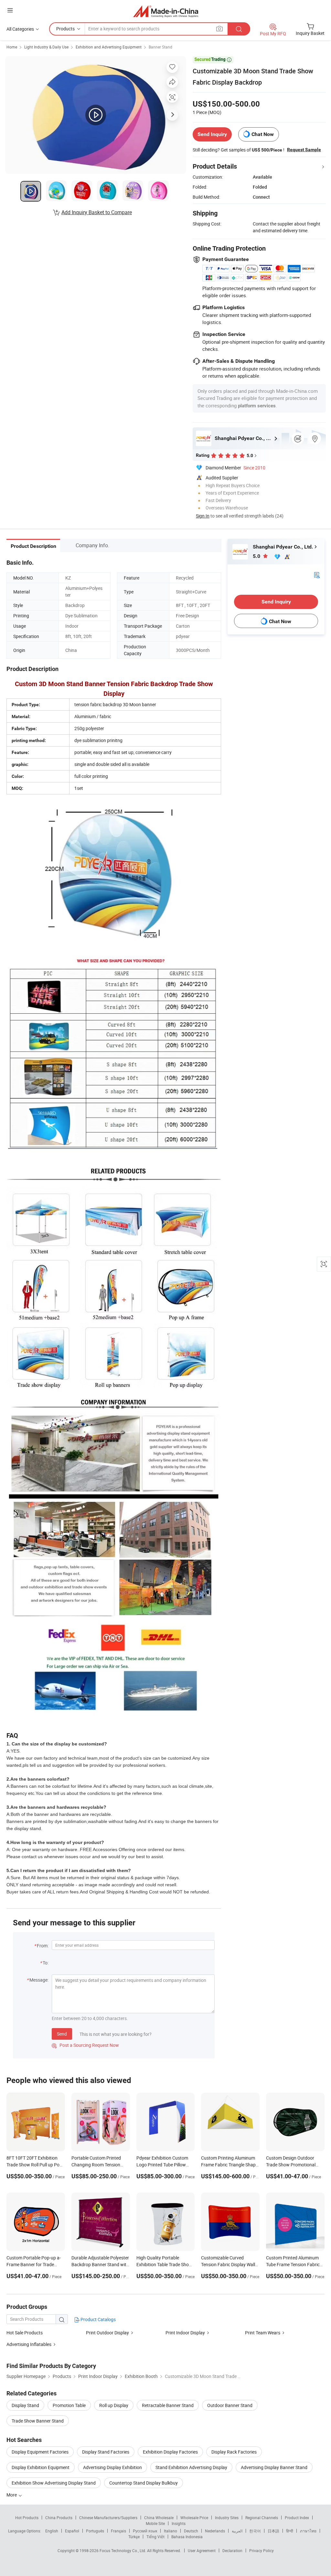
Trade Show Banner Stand (38, 2421)
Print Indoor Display (185, 2333)
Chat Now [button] (263, 134)
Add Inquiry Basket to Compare (97, 212)
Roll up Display (114, 2405)
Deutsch (191, 2531)
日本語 (273, 2531)
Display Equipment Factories (40, 2452)
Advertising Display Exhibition (112, 2467)
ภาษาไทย (308, 2531)
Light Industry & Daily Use (46, 47)
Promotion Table (69, 2405)
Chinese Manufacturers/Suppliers (108, 2518)
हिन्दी (290, 2531)
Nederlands (215, 2531)
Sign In (203, 516)
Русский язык (145, 2531)
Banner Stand (160, 47)
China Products (59, 2518)
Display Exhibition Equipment (41, 2467)
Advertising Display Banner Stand (274, 2467)
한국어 (255, 2531)
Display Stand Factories (106, 2452)
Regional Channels (262, 2518)
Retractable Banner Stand (168, 2405)
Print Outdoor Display (107, 2333)
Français (118, 2531)
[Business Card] (317, 574)
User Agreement (202, 2550)
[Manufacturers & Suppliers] (166, 11)
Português (95, 2531)
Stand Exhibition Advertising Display (191, 2467)
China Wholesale (159, 2518)
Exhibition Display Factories (170, 2452)
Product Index (297, 2518)
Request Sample (304, 150)
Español (72, 2531)
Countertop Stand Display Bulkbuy (144, 2483)
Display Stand (25, 2405)
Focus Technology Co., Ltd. (123, 2550)
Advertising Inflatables (29, 2344)
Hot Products (27, 2518)
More (12, 2495)
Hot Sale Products (25, 2333)
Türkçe (134, 2537)
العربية (237, 2531)
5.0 (257, 556)
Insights (179, 2523)
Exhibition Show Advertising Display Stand (54, 2483)
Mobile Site (155, 2523)
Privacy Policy (262, 2550)
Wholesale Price (194, 2518)
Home (12, 47)
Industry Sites (227, 2518)
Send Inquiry (212, 134)
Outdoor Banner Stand (230, 2405)
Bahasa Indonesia (187, 2537)
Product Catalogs (98, 2319)
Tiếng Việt (155, 2537)
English (52, 2531)
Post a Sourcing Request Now (85, 2045)
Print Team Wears (263, 2333)
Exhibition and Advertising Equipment (109, 47)
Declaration (232, 2550)
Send (62, 2034)
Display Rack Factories (234, 2452)
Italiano (171, 2531)
